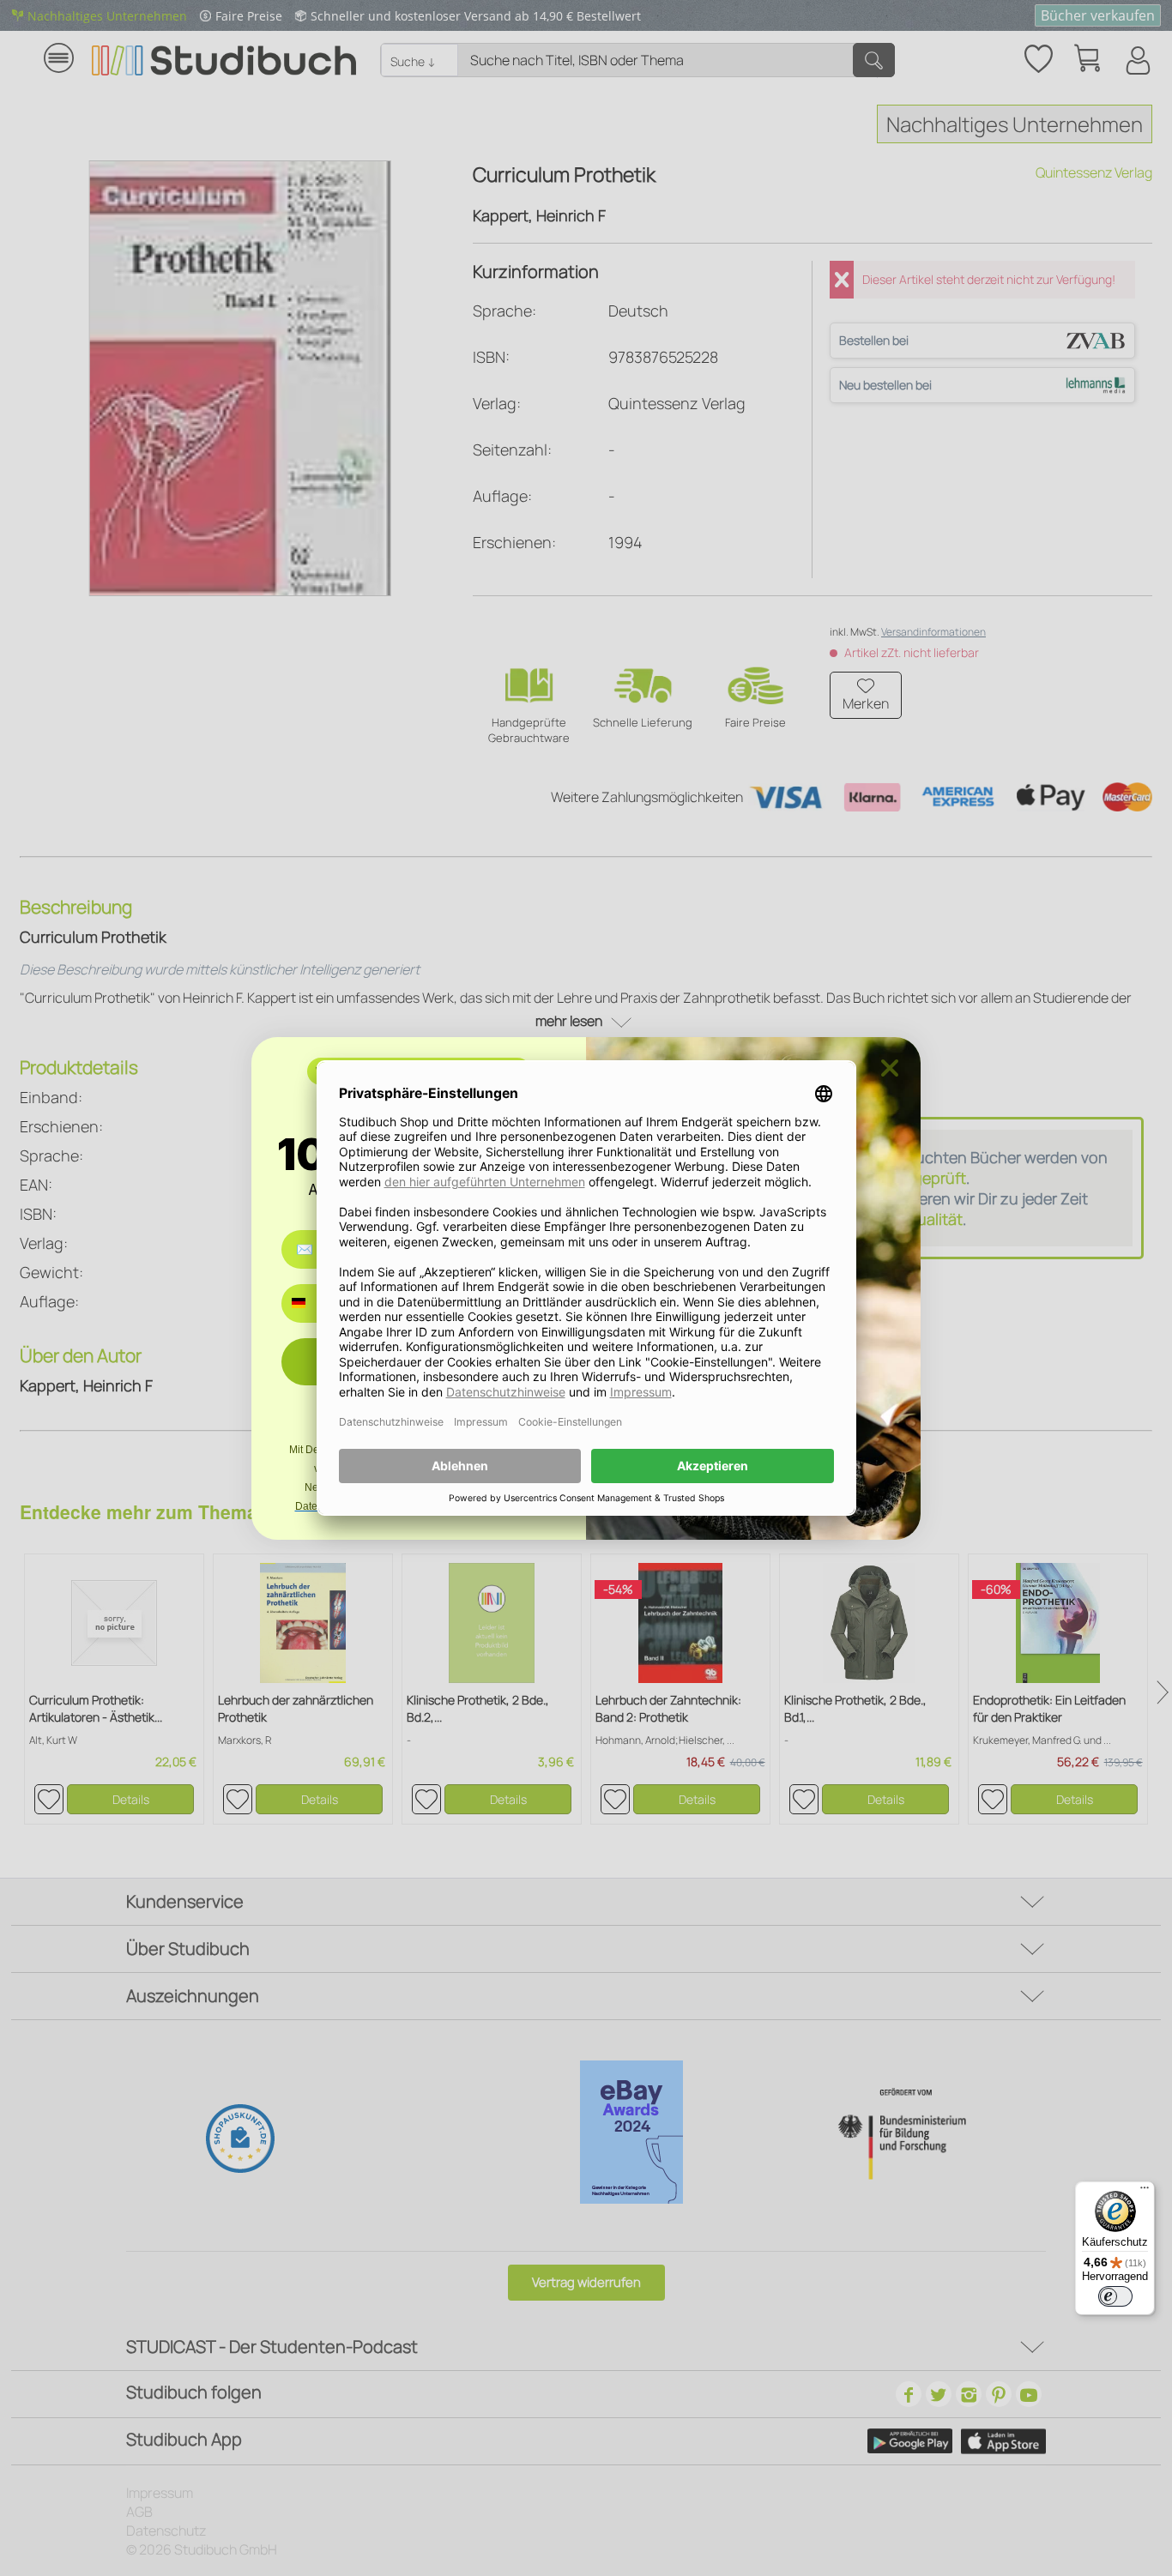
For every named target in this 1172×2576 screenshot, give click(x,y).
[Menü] (1145, 2192)
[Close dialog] (890, 1068)
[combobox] (311, 1303)
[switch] (1115, 2296)
